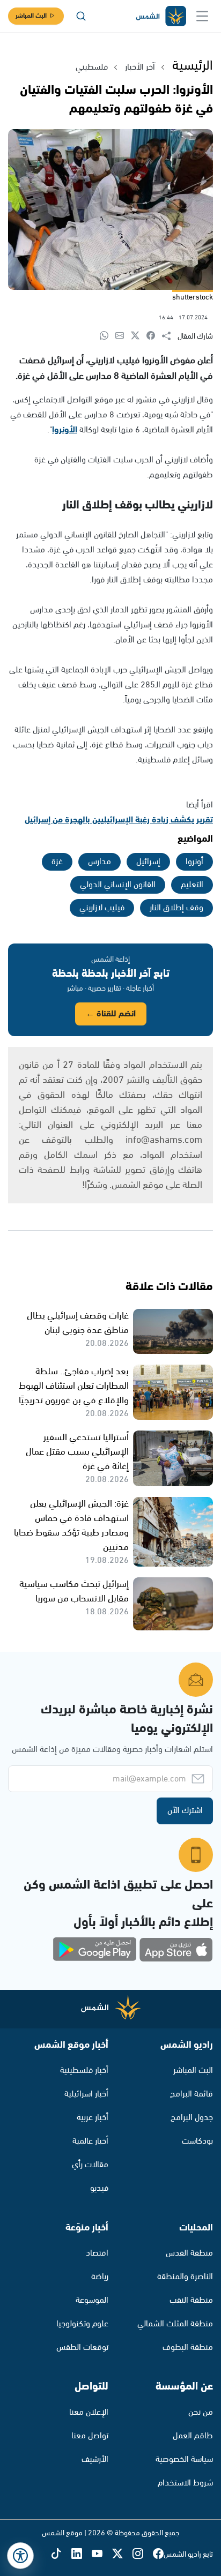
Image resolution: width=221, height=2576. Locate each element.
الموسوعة (92, 2300)
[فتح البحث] (81, 16)
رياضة (100, 2277)
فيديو (99, 2188)
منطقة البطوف (188, 2347)
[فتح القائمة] (202, 16)
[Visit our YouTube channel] (102, 2555)
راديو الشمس (187, 2045)
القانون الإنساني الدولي (118, 885)
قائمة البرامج (191, 2094)
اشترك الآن (185, 1811)
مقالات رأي (90, 2165)
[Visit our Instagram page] (143, 2555)
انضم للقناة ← (111, 1014)
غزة (57, 862)
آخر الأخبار (140, 67)
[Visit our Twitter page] (122, 2555)
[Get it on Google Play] (95, 1950)
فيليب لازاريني (102, 908)
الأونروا (65, 430)
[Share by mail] (123, 336)
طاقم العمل (193, 2436)
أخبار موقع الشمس (71, 2045)
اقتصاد (97, 2253)
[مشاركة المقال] (170, 336)
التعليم (192, 885)
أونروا (194, 862)
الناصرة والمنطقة (185, 2277)
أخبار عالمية (90, 2141)
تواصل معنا (90, 2436)
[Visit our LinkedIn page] (82, 2555)
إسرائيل (148, 862)
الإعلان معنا (89, 2412)
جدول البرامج (192, 2118)
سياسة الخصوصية (184, 2459)
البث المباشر (31, 16)
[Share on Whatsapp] (108, 336)
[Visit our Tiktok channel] (61, 2555)
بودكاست (197, 2141)
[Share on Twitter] (139, 336)
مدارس (100, 862)
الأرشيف (95, 2459)
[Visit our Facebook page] (158, 2555)
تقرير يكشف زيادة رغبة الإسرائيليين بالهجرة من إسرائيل (119, 820)
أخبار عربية (93, 2118)
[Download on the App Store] (176, 1950)
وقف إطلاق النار (176, 908)
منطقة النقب (191, 2300)
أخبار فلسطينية (84, 2070)
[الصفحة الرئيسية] (160, 16)
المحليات (196, 2228)
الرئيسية (193, 66)
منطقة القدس (189, 2253)
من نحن (201, 2412)
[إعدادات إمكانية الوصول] (20, 2556)
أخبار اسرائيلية (86, 2094)
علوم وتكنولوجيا (82, 2324)
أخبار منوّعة (87, 2228)
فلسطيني (92, 67)
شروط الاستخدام (185, 2483)
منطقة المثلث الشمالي (175, 2324)
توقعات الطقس (82, 2347)
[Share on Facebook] (154, 336)
